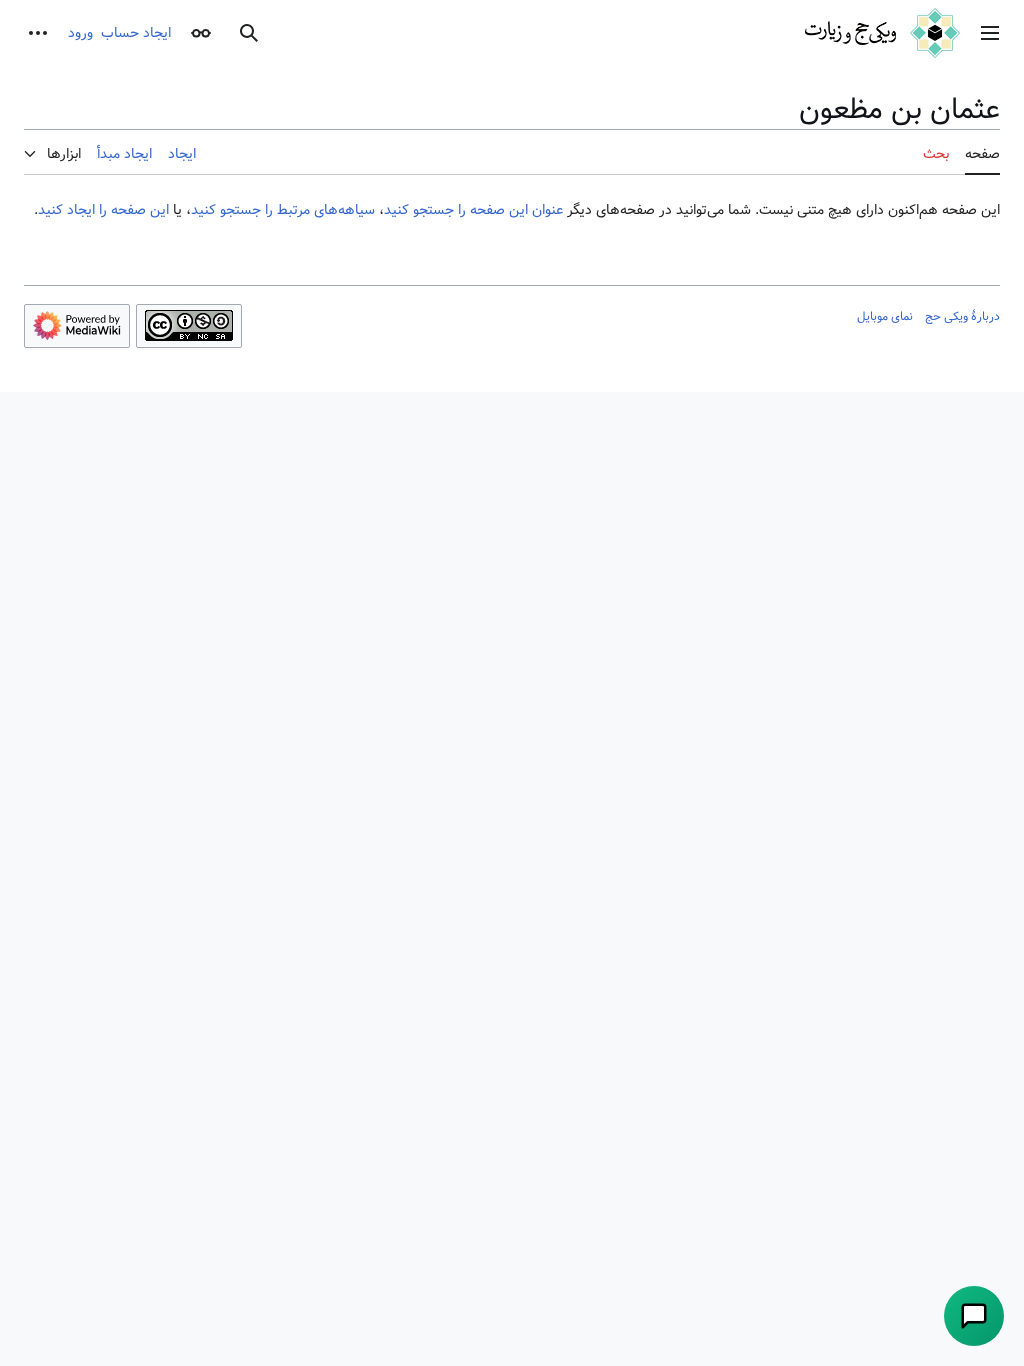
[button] (990, 33)
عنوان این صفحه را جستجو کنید (473, 210)
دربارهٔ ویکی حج (962, 316)
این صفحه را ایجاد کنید (103, 210)
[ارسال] (974, 1316)
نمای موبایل (885, 316)
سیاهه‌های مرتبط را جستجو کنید (283, 210)
